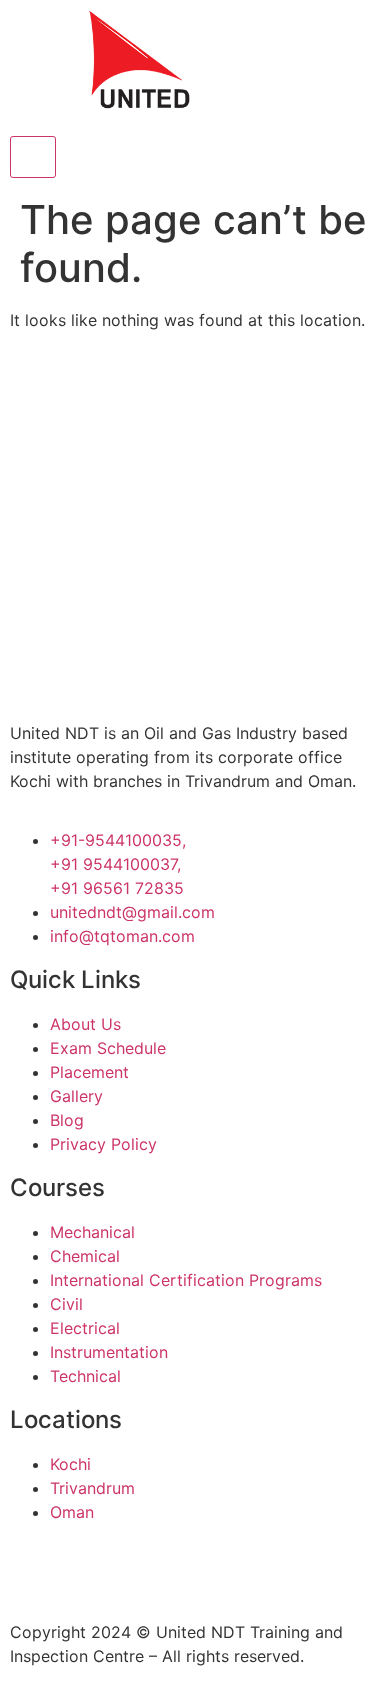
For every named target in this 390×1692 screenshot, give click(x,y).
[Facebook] (35, 1569)
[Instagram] (90, 1569)
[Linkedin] (145, 1569)
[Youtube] (200, 1569)
